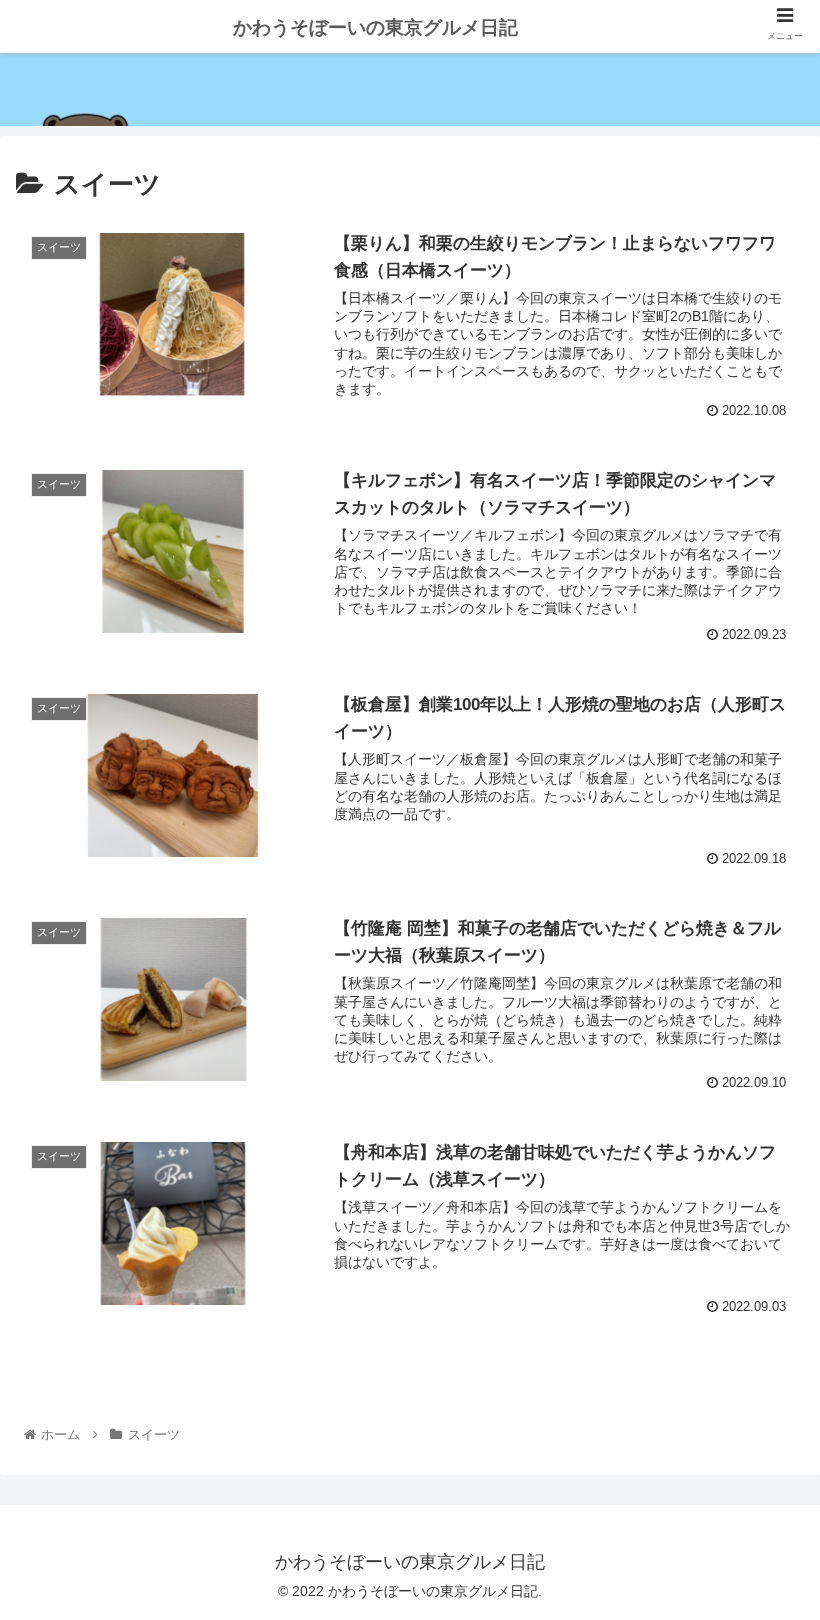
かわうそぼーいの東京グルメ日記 (375, 27)
